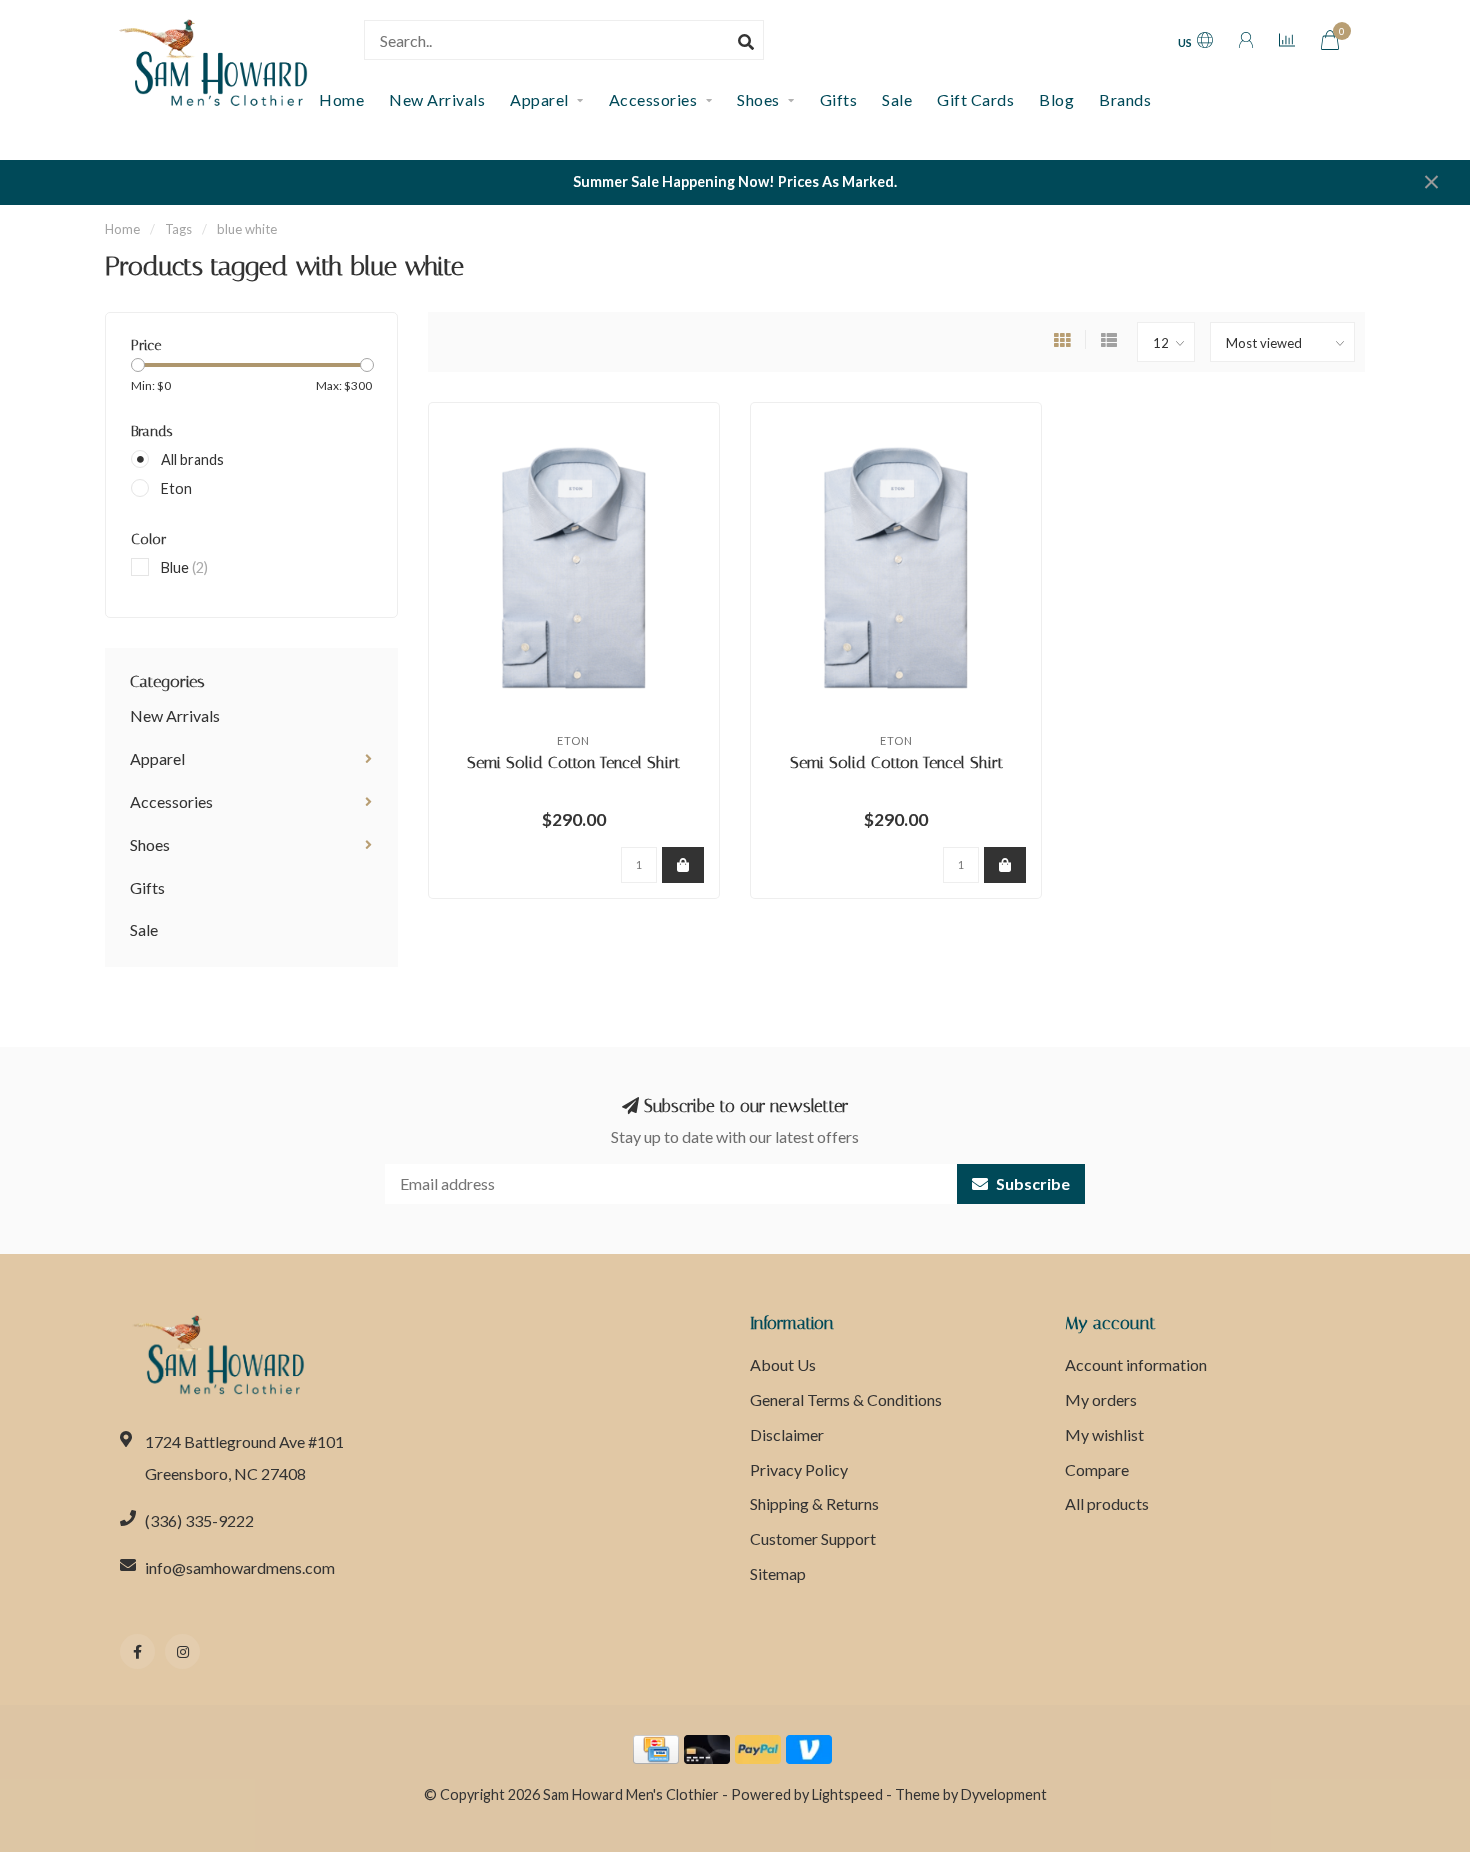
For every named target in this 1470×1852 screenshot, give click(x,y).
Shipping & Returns (814, 1503)
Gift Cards (975, 99)
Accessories (653, 99)
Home (122, 229)
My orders (1101, 1399)
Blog (1056, 99)
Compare (1097, 1469)
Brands (1125, 99)
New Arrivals (437, 99)
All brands (192, 459)
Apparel (539, 99)
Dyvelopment (1004, 1794)
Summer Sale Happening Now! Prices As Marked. (735, 181)
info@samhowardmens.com (240, 1567)
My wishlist (1104, 1434)
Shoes (758, 99)
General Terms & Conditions (846, 1399)
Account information (1136, 1364)
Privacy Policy (799, 1469)
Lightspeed (847, 1794)
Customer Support (813, 1538)
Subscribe (1031, 1183)
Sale (897, 99)
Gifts (839, 99)
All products (1107, 1503)
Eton (176, 488)
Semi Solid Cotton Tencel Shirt (573, 762)
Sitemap (778, 1573)
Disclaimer (787, 1434)
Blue (184, 567)
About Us (783, 1364)
